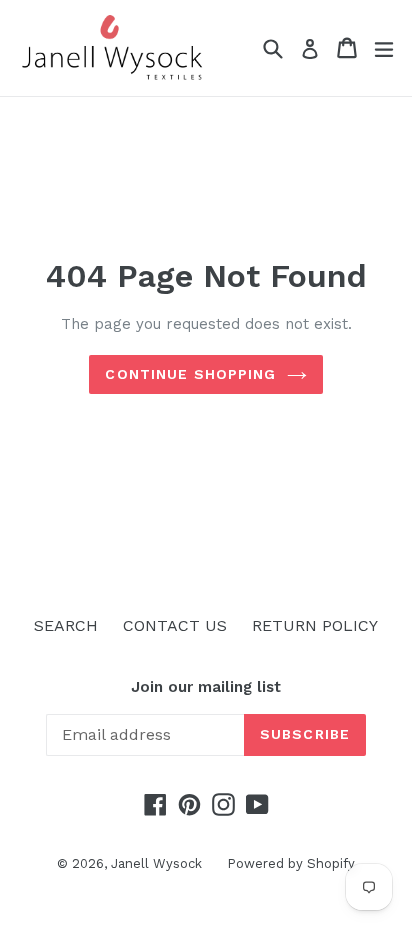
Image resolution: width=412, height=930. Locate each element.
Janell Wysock (156, 863)
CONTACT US (175, 625)
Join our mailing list (206, 687)
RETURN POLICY (315, 625)
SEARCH (66, 625)
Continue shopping (190, 374)
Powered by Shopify (291, 863)
